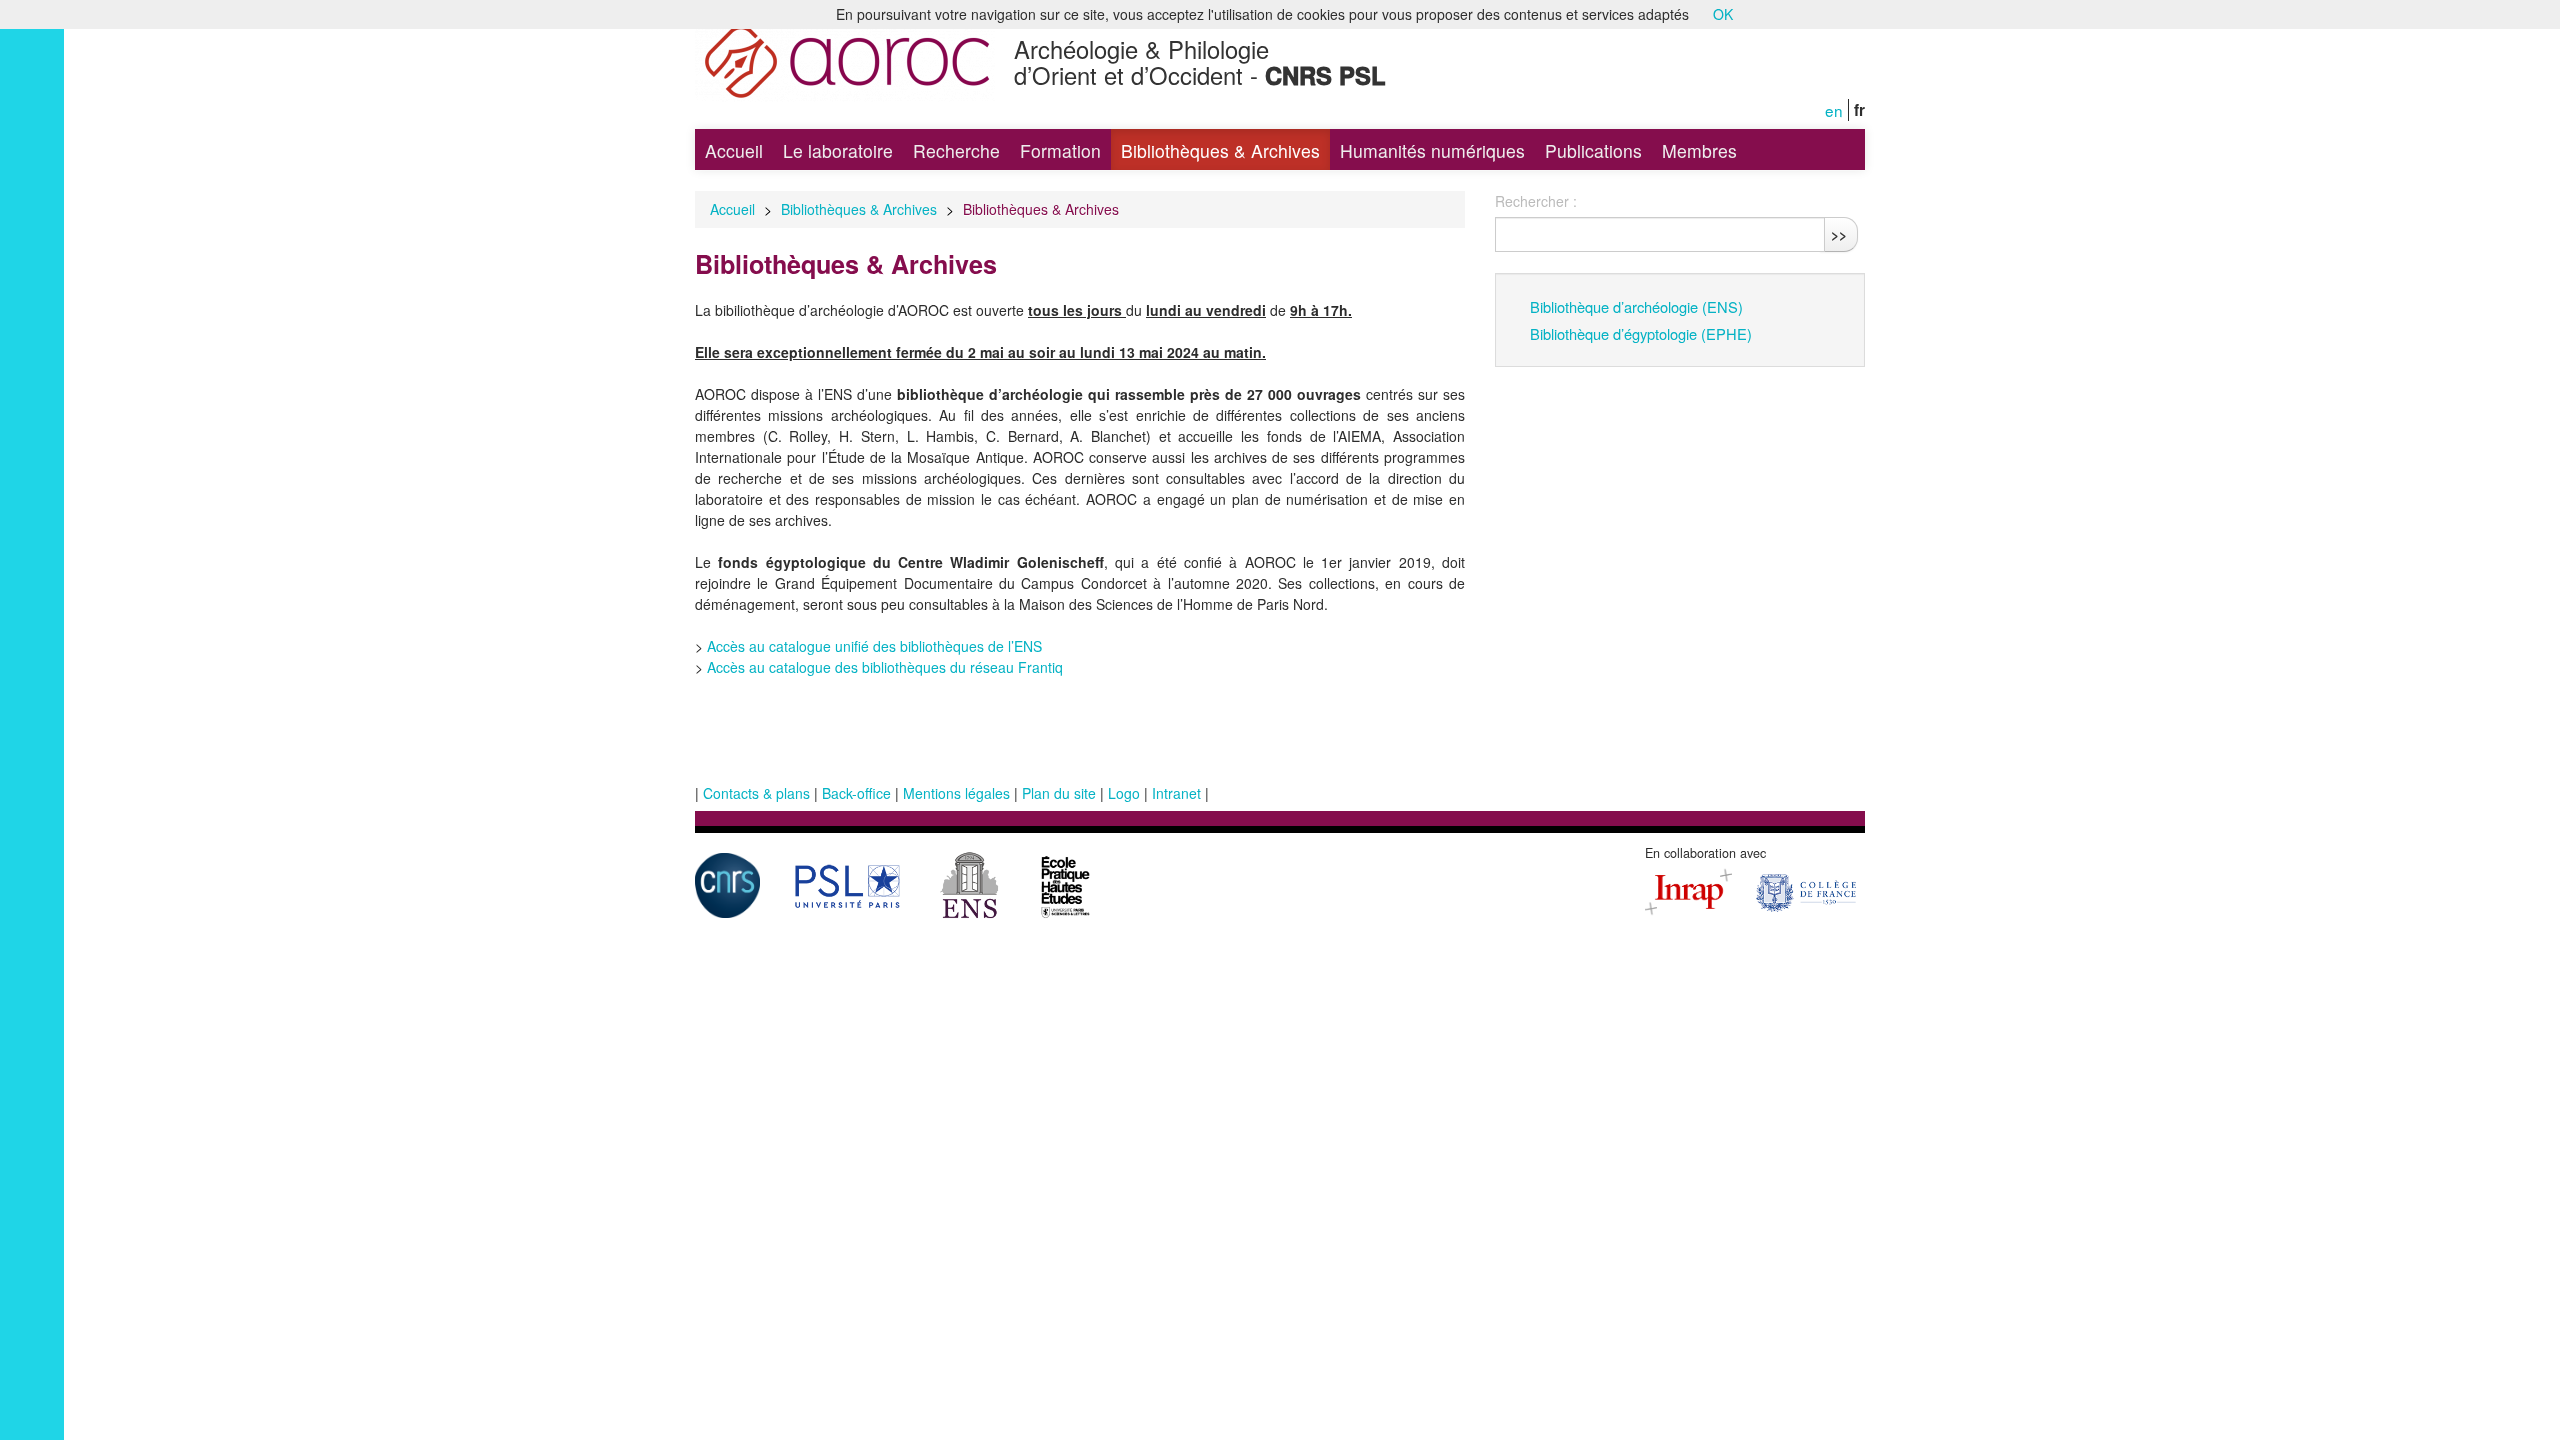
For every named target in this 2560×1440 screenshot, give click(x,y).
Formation (1060, 150)
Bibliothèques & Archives (1220, 150)
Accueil (734, 150)
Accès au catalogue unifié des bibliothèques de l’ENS (874, 646)
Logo (1124, 793)
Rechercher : (1536, 201)
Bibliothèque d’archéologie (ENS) (1636, 306)
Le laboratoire (838, 150)
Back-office (856, 793)
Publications (1593, 150)
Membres (1699, 150)
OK (1723, 14)
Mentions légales (956, 793)
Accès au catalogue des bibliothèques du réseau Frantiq (885, 667)
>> (1839, 234)
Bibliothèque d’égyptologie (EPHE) (1641, 333)
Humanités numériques (1432, 150)
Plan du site (1059, 793)
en (1834, 110)
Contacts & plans (756, 793)
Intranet (1176, 793)
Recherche (956, 150)
